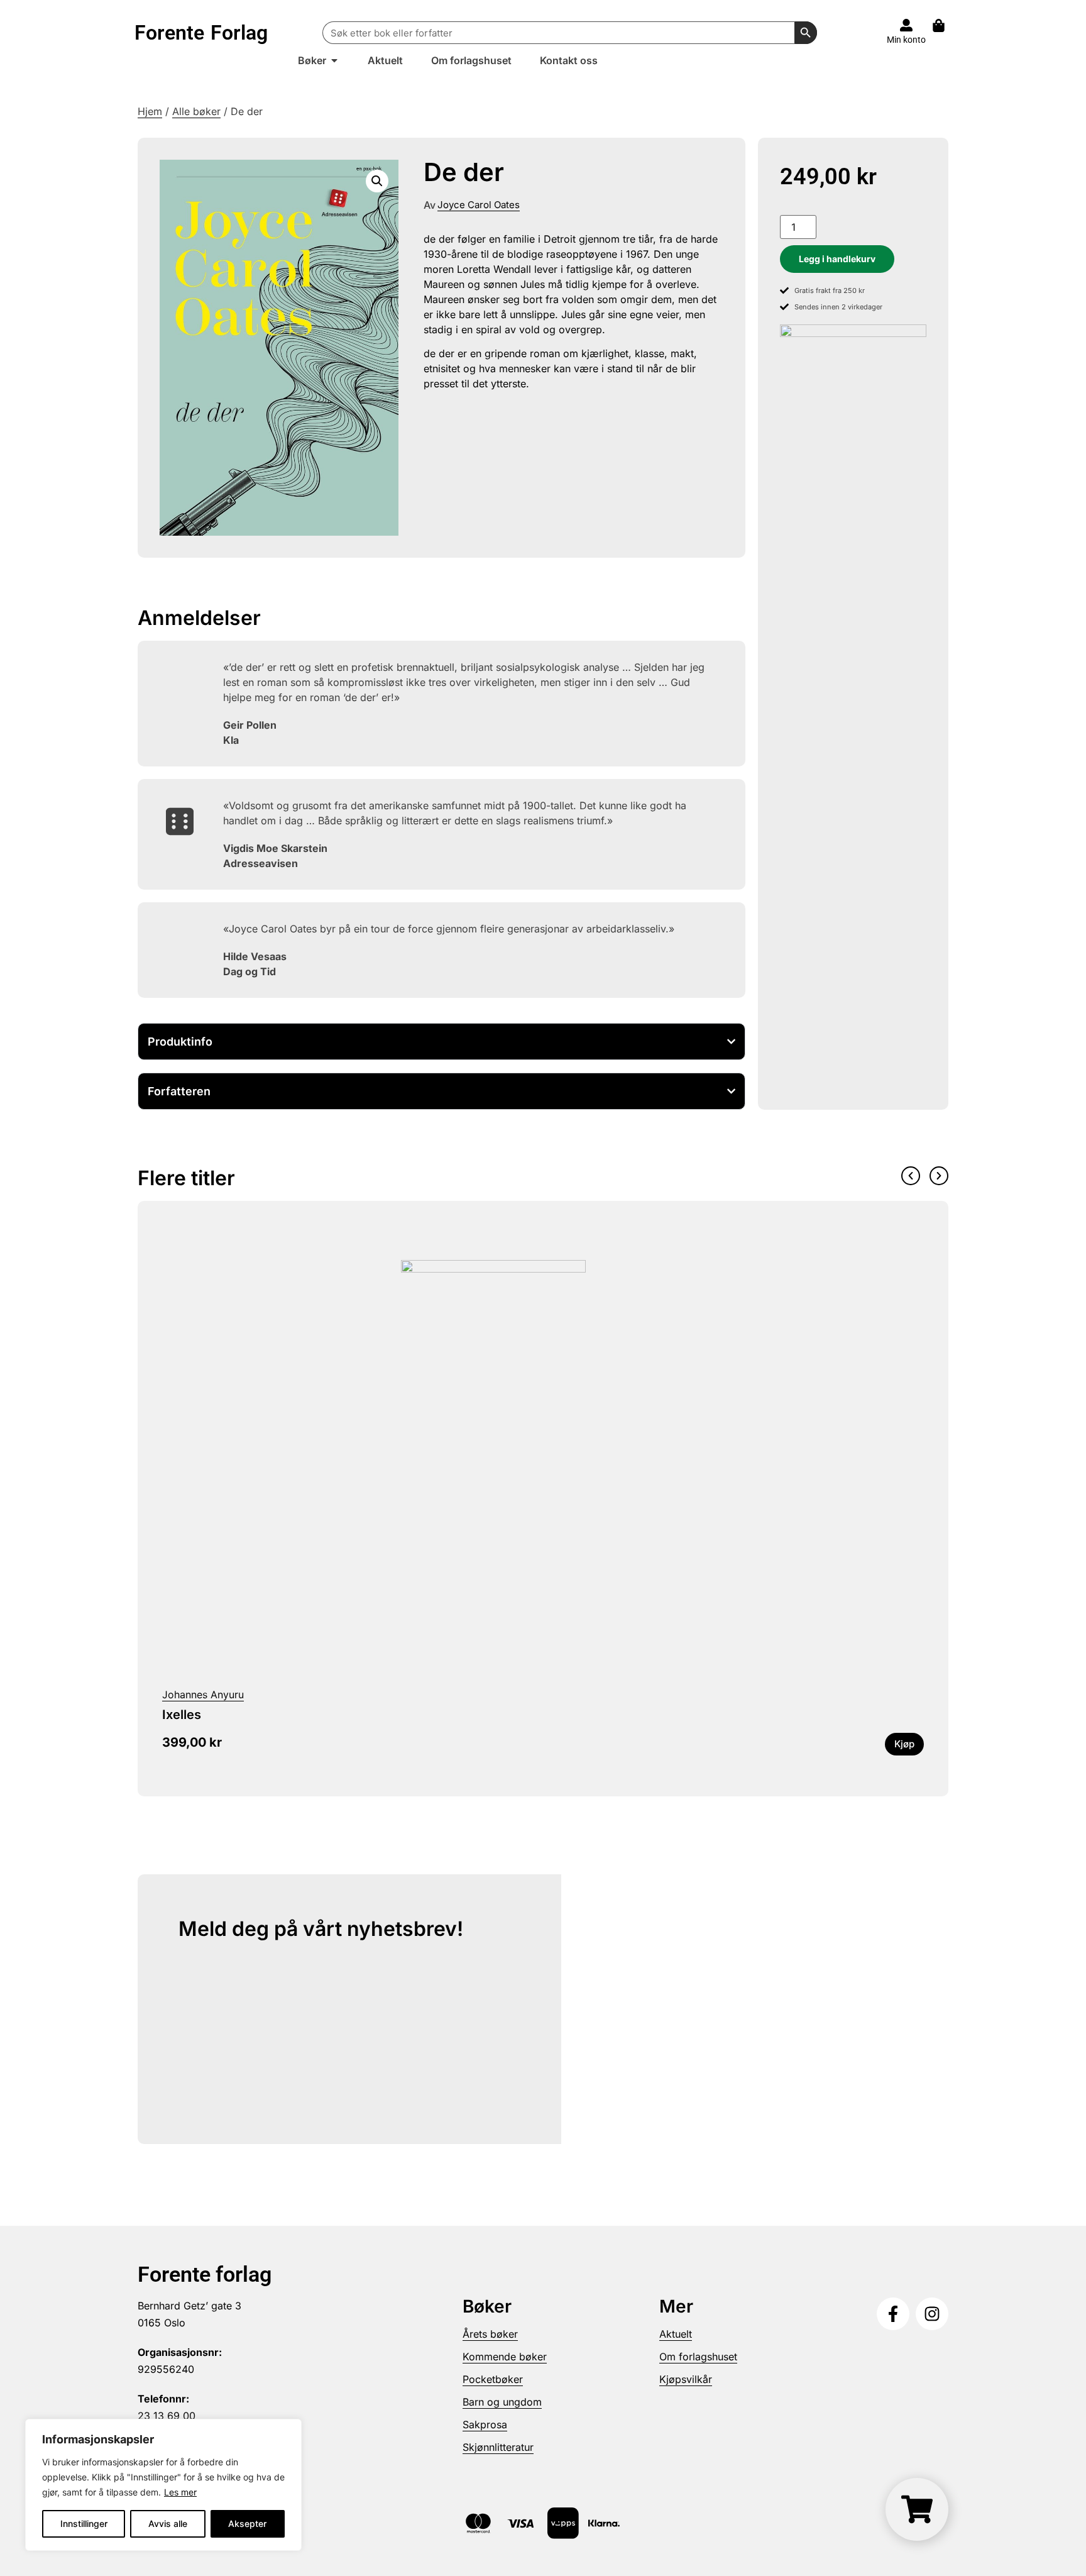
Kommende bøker (505, 2357)
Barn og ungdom (502, 2402)
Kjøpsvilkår (686, 2379)
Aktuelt (676, 2334)
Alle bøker (196, 111)
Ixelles (182, 1715)
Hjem (150, 111)
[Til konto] (906, 25)
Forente (201, 33)
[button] (377, 181)
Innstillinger (84, 2523)
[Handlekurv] (945, 25)
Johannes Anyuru (203, 1694)
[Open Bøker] (334, 60)
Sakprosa (485, 2424)
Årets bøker (490, 2334)
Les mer (180, 2492)
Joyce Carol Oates (479, 205)
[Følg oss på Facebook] (893, 2314)
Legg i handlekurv (837, 259)
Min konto (906, 40)
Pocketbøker (493, 2379)
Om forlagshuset (698, 2357)
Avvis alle (168, 2523)
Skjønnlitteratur (498, 2447)
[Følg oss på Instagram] (932, 2314)
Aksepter (247, 2523)
